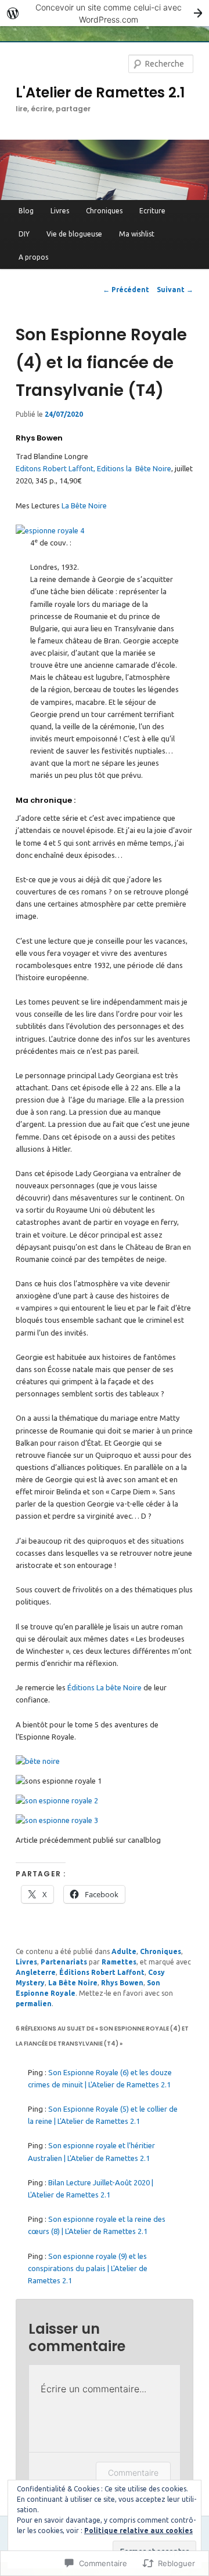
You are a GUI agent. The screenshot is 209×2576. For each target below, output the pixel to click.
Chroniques (104, 211)
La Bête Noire (83, 505)
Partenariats (64, 1962)
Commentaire (133, 2473)
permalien (34, 2004)
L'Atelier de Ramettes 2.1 (100, 92)
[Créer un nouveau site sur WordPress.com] (105, 13)
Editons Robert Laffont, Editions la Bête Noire (93, 468)
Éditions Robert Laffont (102, 1972)
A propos (33, 257)
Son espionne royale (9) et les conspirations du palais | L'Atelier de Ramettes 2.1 (88, 2268)
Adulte (124, 1951)
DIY (24, 234)
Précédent (126, 290)
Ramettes (119, 1962)
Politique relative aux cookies (138, 2530)
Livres (60, 211)
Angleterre (36, 1972)
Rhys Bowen (122, 1983)
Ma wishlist (137, 234)
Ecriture (152, 211)
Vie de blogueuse (74, 234)
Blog (26, 211)
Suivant (175, 290)
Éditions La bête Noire (104, 1687)
